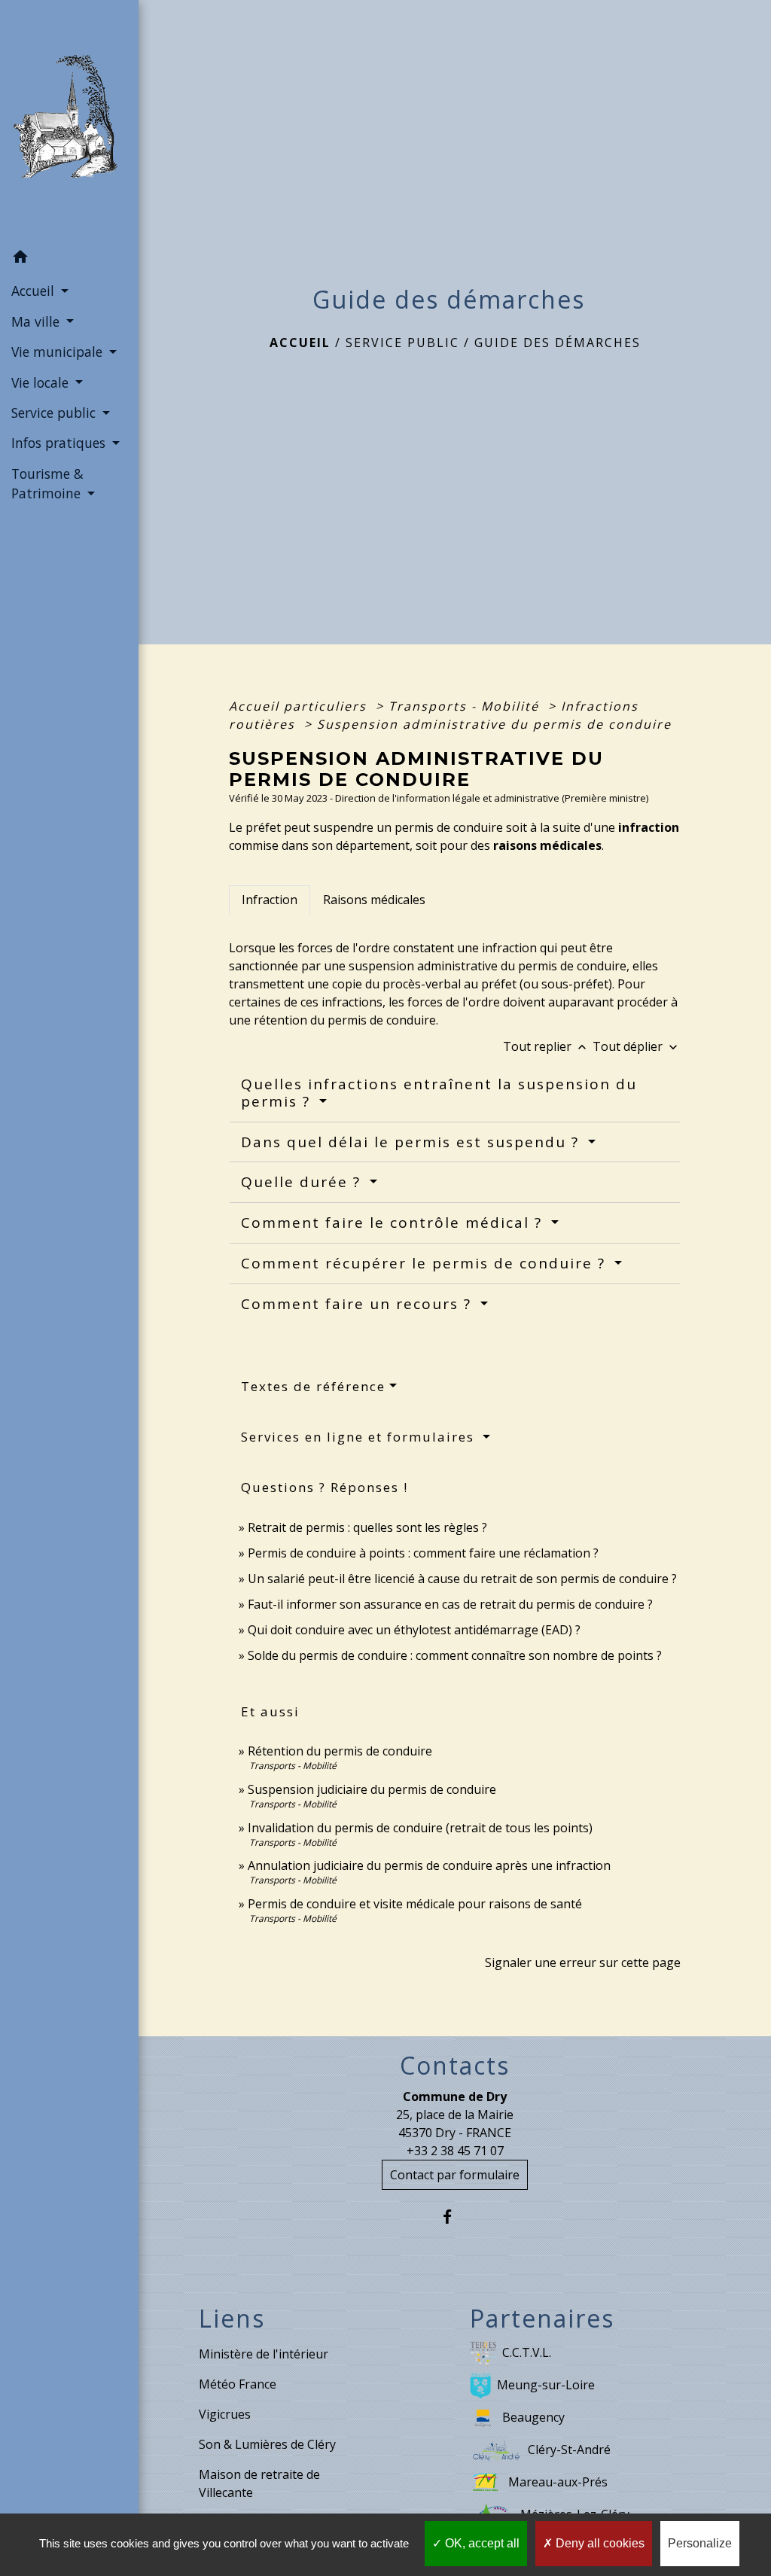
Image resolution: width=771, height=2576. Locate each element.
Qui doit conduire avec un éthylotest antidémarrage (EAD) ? (414, 1630)
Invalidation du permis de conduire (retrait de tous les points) (420, 1828)
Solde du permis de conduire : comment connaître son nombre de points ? (455, 1655)
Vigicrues (225, 2414)
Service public (402, 343)
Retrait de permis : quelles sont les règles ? (367, 1527)
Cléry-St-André (569, 2450)
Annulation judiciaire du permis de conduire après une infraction (429, 1865)
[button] (69, 259)
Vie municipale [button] (59, 352)
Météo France (238, 2384)
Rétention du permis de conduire (340, 1751)
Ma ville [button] (37, 321)
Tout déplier (637, 1046)
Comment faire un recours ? (359, 1304)
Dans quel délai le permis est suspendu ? (413, 1142)
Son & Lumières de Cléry (267, 2444)
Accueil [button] (35, 291)
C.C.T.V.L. (527, 2352)
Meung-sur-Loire (546, 2385)
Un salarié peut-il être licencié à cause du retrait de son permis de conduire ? (462, 1579)
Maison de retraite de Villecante (259, 2483)
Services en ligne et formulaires (360, 1437)
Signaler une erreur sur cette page (583, 1962)
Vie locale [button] (42, 382)
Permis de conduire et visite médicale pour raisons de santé (415, 1904)
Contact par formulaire (455, 2175)
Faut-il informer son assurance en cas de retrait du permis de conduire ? (450, 1604)
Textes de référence (313, 1386)
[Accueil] (69, 121)
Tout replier (546, 1046)
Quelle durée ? (303, 1182)
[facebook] (455, 2217)
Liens (232, 2319)
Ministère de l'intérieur (264, 2354)
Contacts (455, 2066)
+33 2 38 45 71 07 (455, 2151)
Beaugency (533, 2417)
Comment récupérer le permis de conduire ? (426, 1263)
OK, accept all (481, 2543)
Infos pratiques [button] (60, 443)
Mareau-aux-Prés (558, 2482)
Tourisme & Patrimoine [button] (48, 483)
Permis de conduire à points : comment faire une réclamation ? (423, 1553)
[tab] (270, 900)
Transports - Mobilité (466, 706)
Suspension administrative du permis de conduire (494, 724)
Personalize (700, 2543)
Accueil (300, 343)
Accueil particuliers (300, 706)
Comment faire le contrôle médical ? (394, 1223)
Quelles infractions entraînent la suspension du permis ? (439, 1093)
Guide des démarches (558, 343)
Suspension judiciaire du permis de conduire (372, 1789)
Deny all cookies (599, 2543)
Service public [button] (55, 413)
